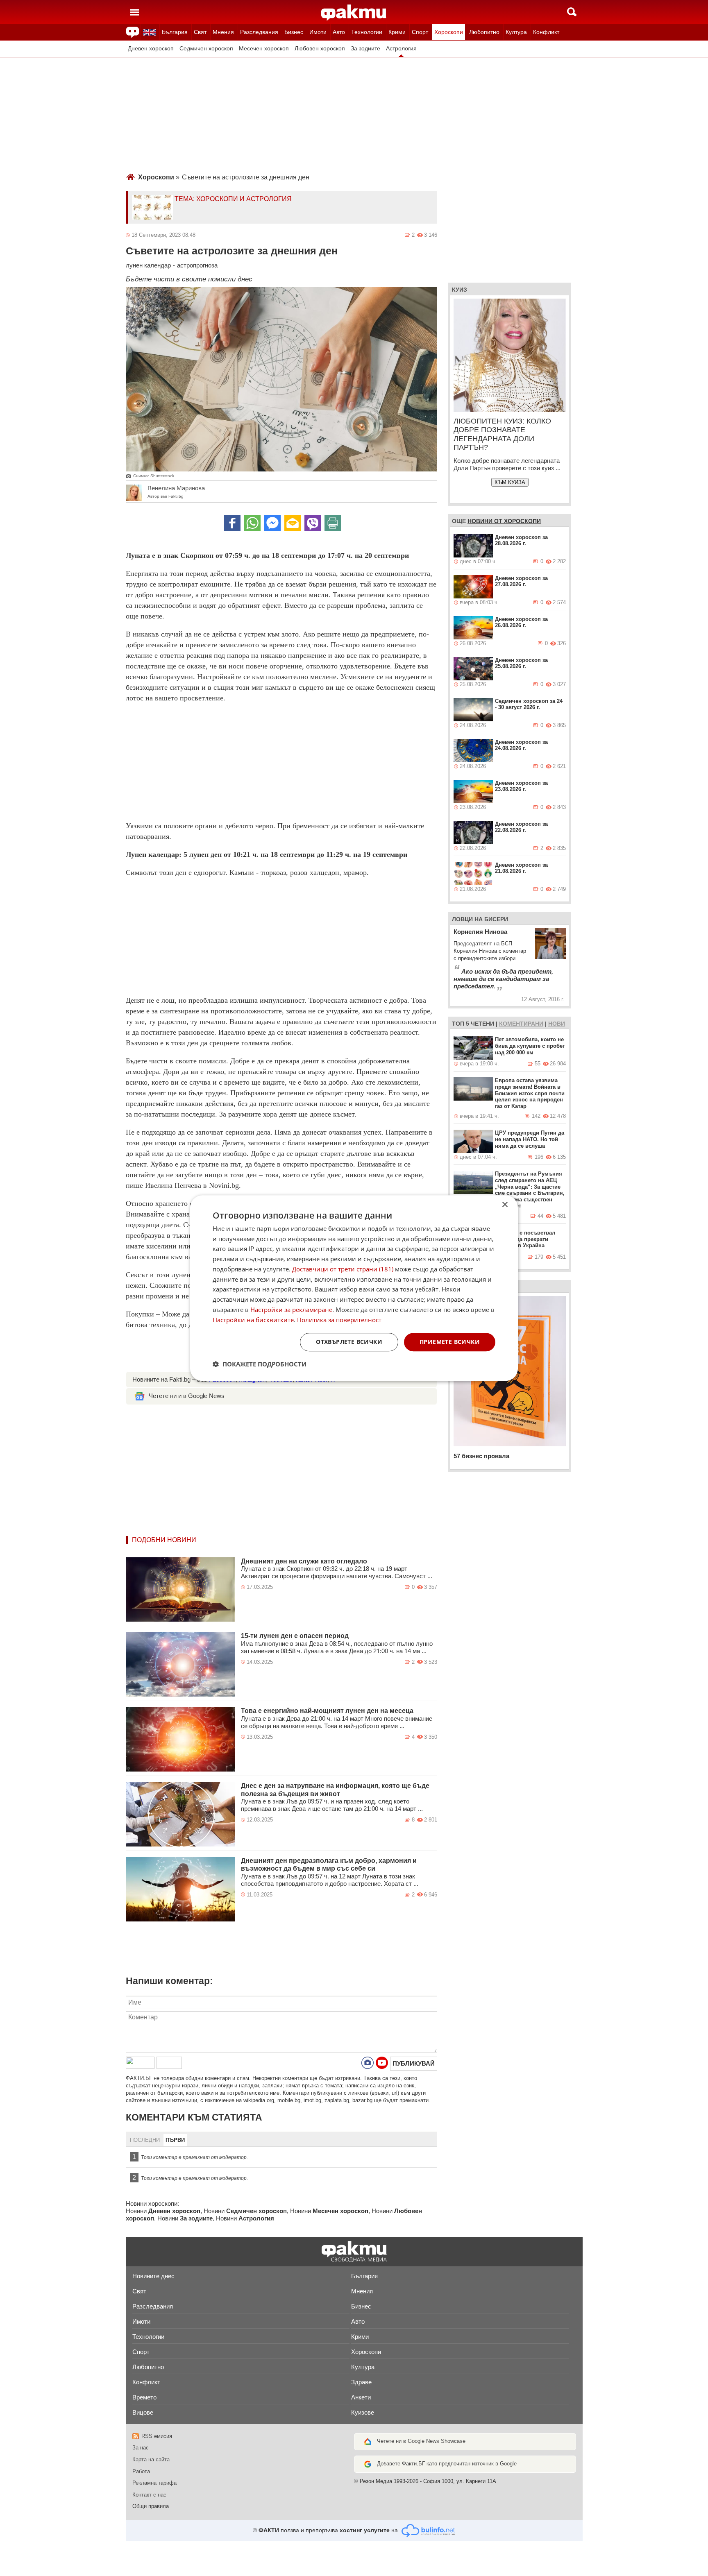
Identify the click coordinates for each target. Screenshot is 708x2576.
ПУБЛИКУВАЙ (414, 2063)
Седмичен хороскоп (206, 49)
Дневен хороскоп (151, 49)
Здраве (361, 2382)
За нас (141, 2448)
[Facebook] (232, 523)
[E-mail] (293, 523)
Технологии (367, 32)
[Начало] (354, 13)
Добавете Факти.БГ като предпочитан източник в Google (447, 2464)
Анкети (361, 2397)
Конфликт (546, 32)
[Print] (333, 523)
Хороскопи (449, 32)
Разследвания (259, 32)
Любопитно (484, 32)
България (175, 32)
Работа (141, 2471)
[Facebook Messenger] (272, 523)
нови (557, 1024)
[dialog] (354, 1288)
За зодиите (365, 49)
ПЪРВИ (175, 2140)
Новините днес (153, 2276)
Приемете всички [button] (450, 1342)
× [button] (505, 1205)
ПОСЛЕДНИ (145, 2140)
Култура (516, 32)
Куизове (363, 2412)
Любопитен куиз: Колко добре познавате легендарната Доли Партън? (502, 434)
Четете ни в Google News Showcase (421, 2441)
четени (482, 1024)
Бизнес (294, 32)
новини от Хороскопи (504, 521)
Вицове (143, 2412)
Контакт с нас (149, 2495)
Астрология (401, 49)
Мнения (223, 32)
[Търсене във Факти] (572, 12)
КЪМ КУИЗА (510, 482)
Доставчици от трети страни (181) (343, 1269)
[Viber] (313, 523)
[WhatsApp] (252, 523)
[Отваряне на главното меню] (134, 12)
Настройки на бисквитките (253, 1320)
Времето (144, 2397)
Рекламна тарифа (154, 2483)
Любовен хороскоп (320, 49)
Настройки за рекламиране (291, 1310)
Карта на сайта (151, 2459)
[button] (260, 1364)
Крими (397, 32)
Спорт (420, 32)
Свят (200, 32)
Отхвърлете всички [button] (349, 1342)
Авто (339, 32)
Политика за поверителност (339, 1320)
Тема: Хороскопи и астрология (233, 199)
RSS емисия (157, 2436)
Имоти (318, 32)
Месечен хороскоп (264, 49)
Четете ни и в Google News (187, 1396)
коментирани (521, 1024)
